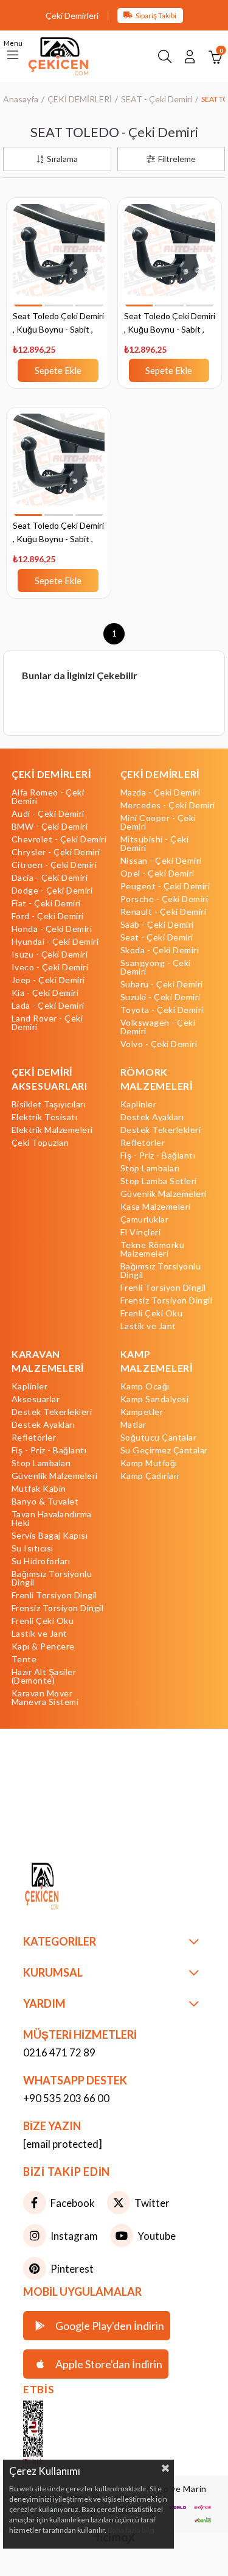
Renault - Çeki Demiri (164, 912)
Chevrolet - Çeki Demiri (59, 839)
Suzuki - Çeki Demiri (161, 997)
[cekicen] (51, 2433)
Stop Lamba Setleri (159, 1181)
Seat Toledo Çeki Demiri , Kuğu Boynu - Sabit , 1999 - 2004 (58, 324)
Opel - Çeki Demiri (157, 873)
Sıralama (62, 159)
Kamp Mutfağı (149, 1463)
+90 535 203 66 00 (66, 2098)
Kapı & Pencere (43, 1646)
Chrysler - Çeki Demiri (56, 852)
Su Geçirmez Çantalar (164, 1450)
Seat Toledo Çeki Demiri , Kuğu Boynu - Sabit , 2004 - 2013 (170, 324)
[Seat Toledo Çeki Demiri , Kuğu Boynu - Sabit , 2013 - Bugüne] (59, 466)
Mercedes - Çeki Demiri (168, 805)
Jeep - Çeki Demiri (48, 980)
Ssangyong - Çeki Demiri (156, 967)
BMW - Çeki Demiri (50, 827)
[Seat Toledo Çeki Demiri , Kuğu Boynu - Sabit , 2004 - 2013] (170, 257)
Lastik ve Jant (148, 1326)
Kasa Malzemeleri (156, 1207)
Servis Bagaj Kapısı (50, 1536)
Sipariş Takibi (156, 16)
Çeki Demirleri (72, 16)
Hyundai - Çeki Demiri (55, 942)
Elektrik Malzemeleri (52, 1130)
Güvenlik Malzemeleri (164, 1194)
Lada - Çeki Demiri (48, 1006)
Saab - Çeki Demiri (157, 925)
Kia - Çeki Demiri (45, 993)
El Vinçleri (141, 1232)
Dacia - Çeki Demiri (50, 878)
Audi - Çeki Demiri (48, 814)
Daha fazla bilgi (131, 2530)
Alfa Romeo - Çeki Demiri (48, 797)
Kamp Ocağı (145, 1386)
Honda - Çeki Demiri (52, 929)
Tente (24, 1659)
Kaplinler (139, 1104)
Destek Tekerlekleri (161, 1130)
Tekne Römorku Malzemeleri (153, 1249)
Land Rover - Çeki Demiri (47, 1023)
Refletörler (143, 1143)
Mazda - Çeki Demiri (161, 792)
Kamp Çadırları (150, 1476)
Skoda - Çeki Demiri (160, 950)
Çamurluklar (145, 1219)
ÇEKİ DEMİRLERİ (51, 774)
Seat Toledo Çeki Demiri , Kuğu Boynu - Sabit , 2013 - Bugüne (58, 533)
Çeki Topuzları (40, 1143)
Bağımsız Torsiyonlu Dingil (161, 1271)
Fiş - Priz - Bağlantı (158, 1156)
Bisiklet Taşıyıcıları (49, 1104)
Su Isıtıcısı (33, 1548)
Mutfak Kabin (39, 1489)
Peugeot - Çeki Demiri (165, 886)
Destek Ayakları (152, 1117)
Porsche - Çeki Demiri (164, 899)
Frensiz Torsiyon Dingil (167, 1300)
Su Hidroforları (41, 1561)
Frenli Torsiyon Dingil (163, 1288)
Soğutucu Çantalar (159, 1438)
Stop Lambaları (150, 1168)
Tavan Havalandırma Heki (52, 1519)
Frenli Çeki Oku (152, 1313)
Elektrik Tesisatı (45, 1117)
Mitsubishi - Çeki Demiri (155, 844)
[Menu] (13, 56)
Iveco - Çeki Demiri (50, 967)
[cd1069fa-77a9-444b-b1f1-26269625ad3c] (65, 1888)
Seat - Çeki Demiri (157, 937)
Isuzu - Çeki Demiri (50, 955)
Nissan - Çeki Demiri (161, 861)
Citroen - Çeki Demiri (54, 865)
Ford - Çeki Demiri (48, 916)
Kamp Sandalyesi (155, 1399)
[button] (28, 305)
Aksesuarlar (36, 1399)
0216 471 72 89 (59, 2052)
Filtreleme (177, 159)
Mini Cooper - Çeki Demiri (158, 822)
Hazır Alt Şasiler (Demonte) (44, 1676)
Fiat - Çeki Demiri (46, 903)
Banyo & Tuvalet (45, 1501)
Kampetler (142, 1412)
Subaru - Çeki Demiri (162, 984)
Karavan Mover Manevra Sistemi (45, 1698)
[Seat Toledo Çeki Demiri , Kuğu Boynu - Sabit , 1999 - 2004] (59, 257)
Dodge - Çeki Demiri (52, 891)
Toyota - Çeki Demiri (162, 1010)
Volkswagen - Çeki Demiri (158, 1027)
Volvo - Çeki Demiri (159, 1044)
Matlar (133, 1425)
